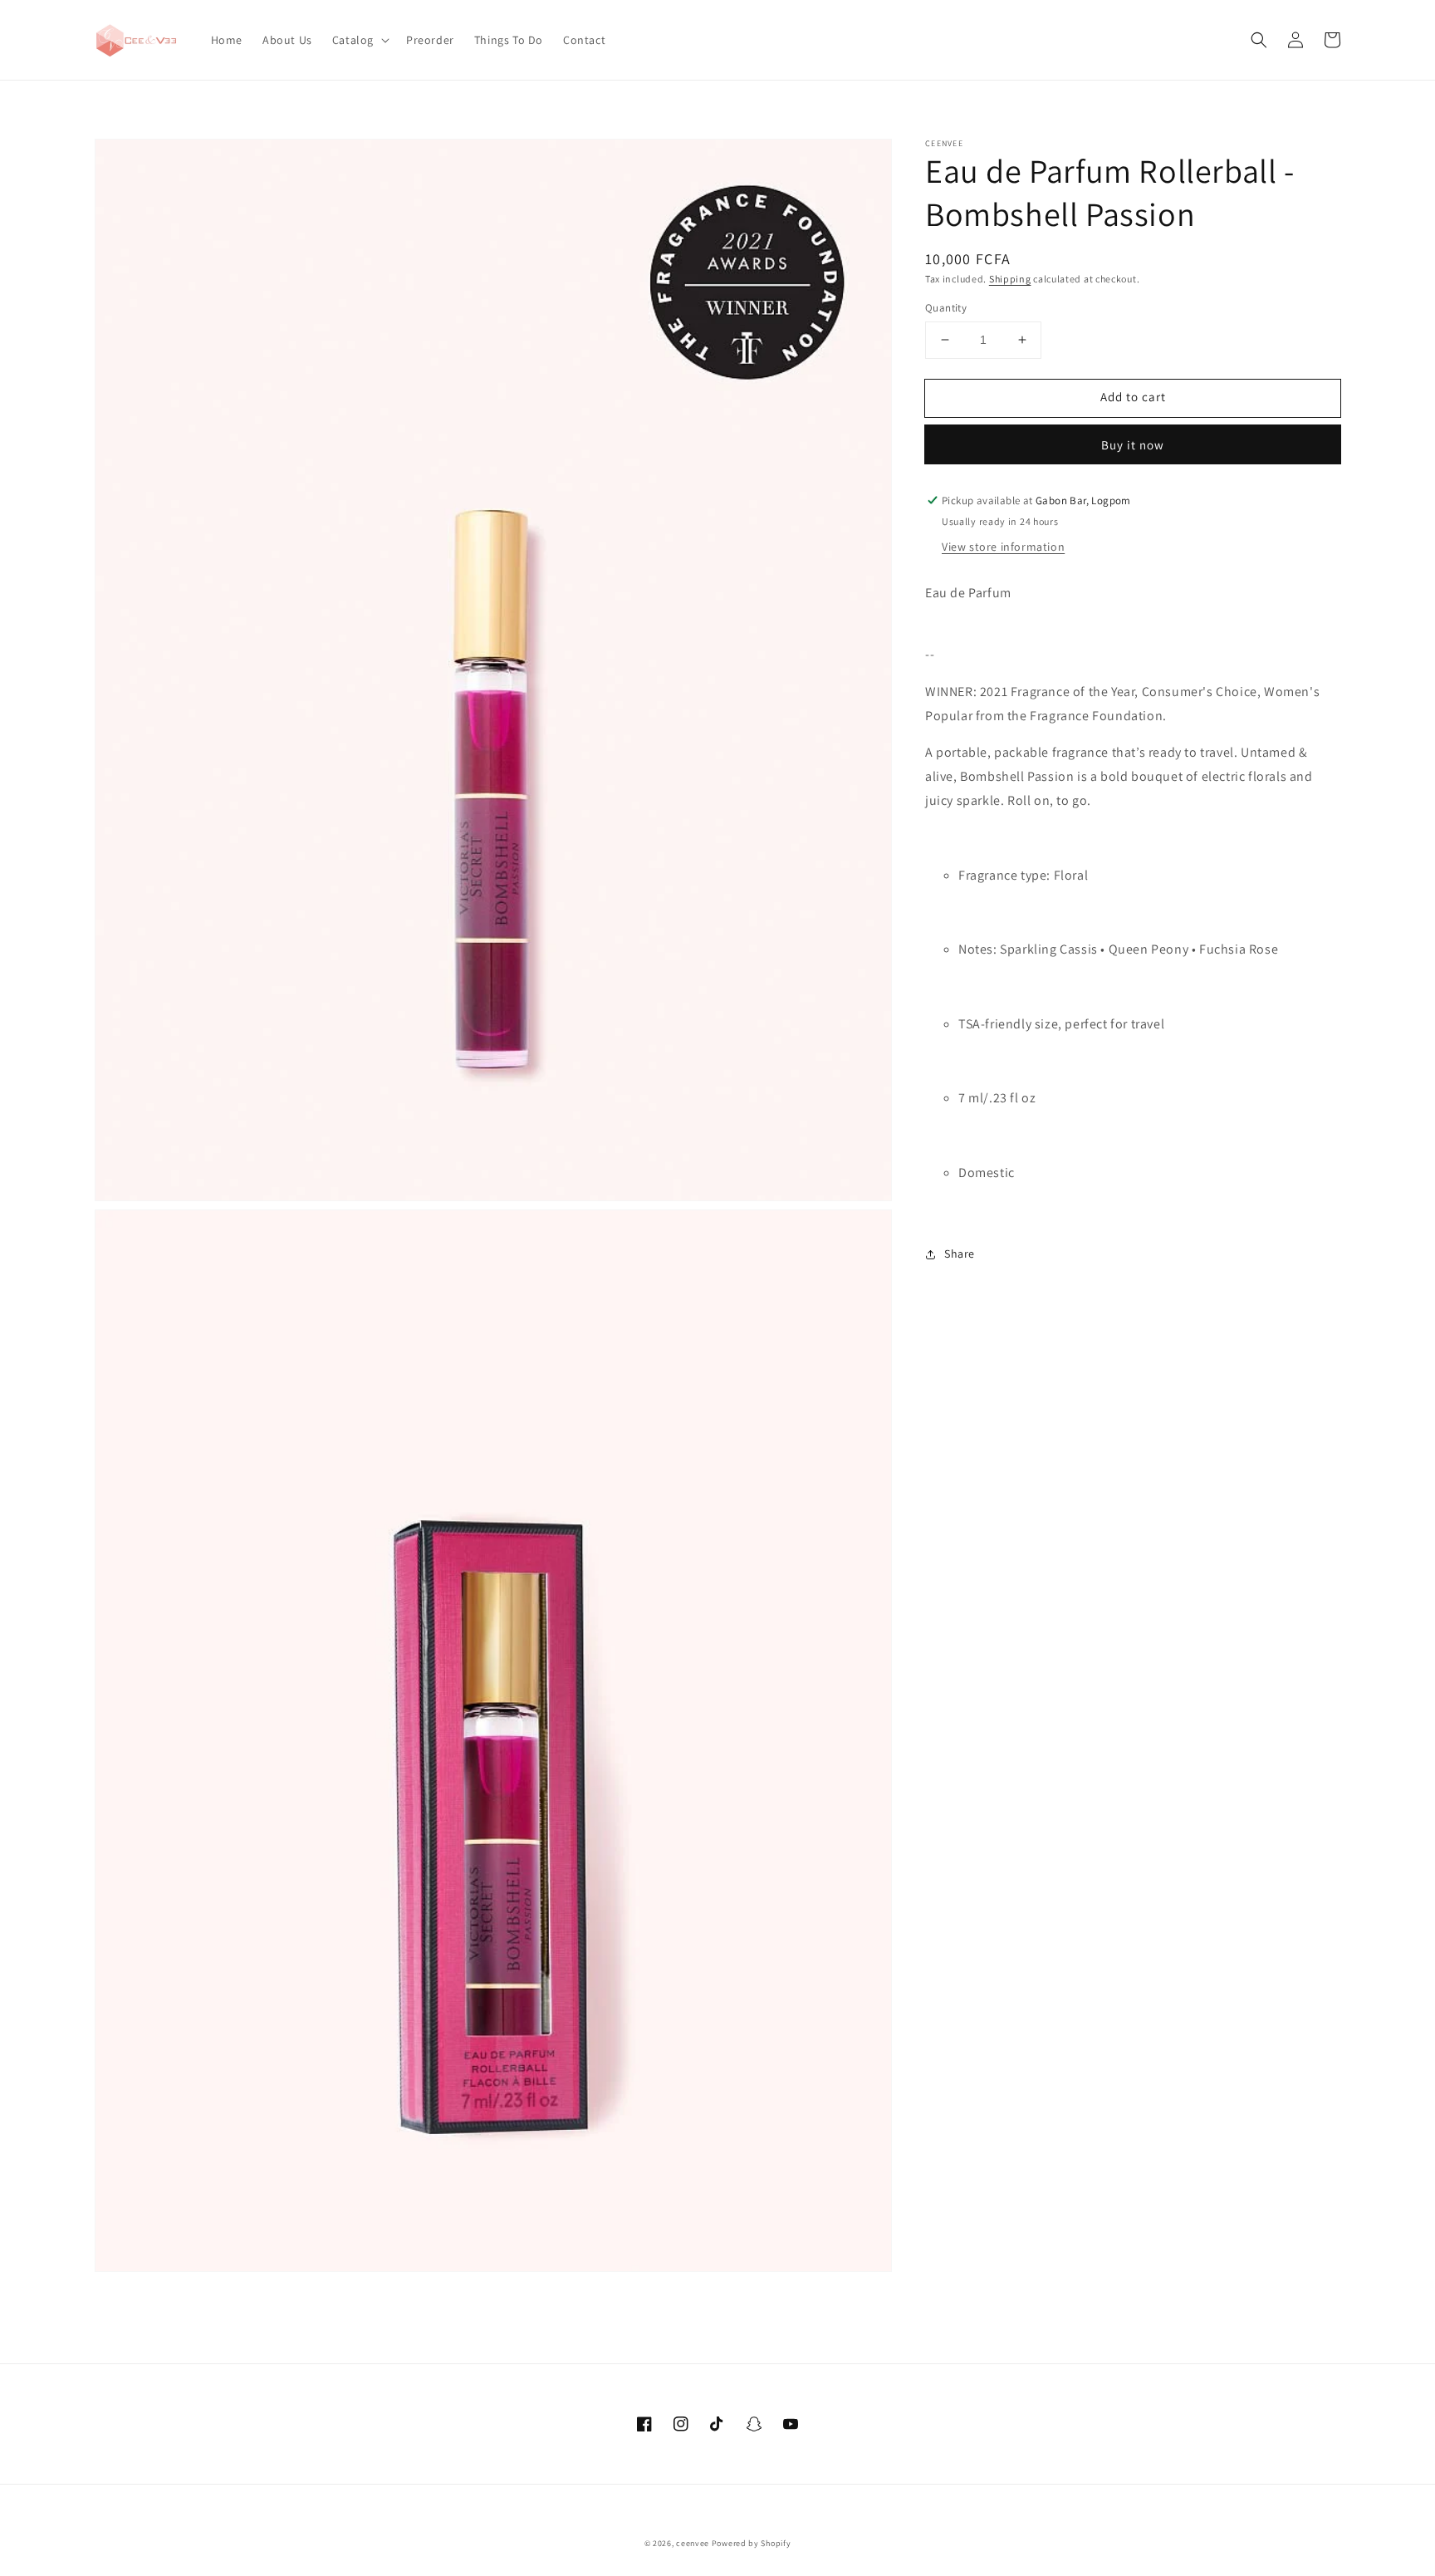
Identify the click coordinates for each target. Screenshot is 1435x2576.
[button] (359, 40)
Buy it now (1133, 445)
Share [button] (960, 1254)
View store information (1003, 547)
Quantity (946, 308)
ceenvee (693, 2543)
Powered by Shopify (752, 2543)
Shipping (1010, 279)
